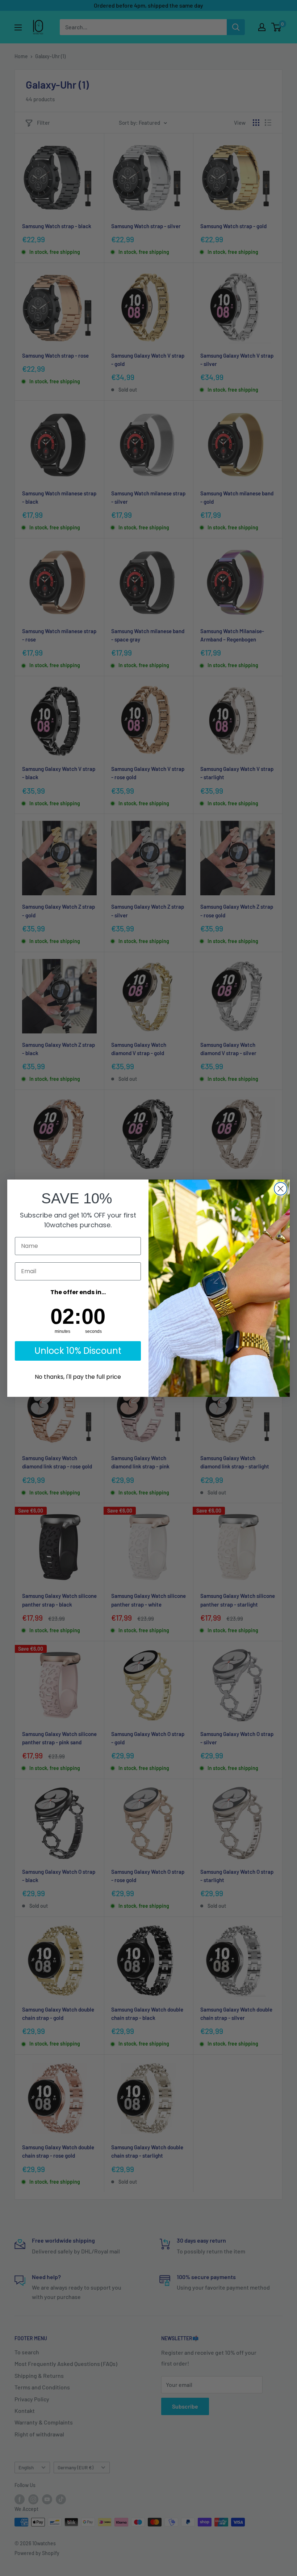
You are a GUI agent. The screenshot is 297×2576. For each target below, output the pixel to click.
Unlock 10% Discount (78, 1351)
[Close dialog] (281, 1189)
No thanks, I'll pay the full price (78, 1377)
